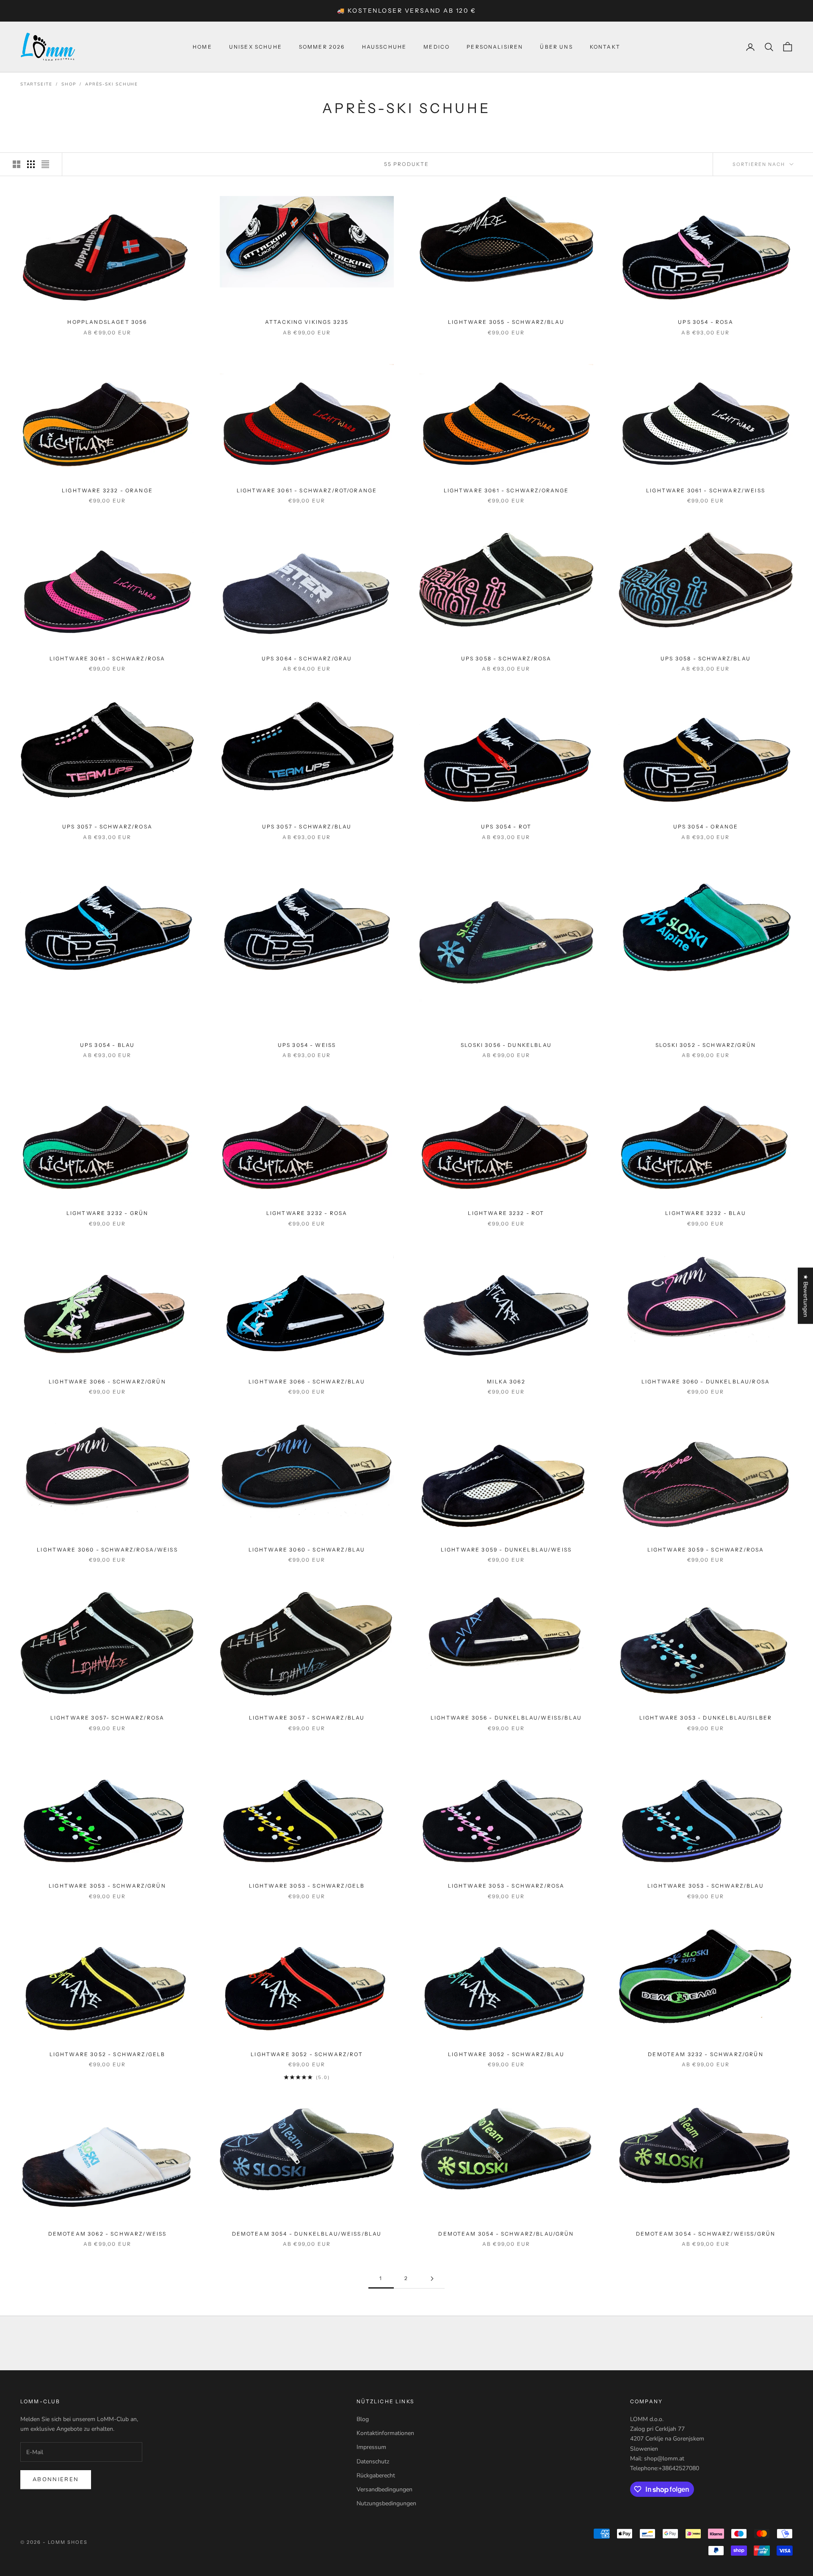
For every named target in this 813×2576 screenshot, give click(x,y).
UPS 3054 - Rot (506, 827)
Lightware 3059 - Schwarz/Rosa (706, 1550)
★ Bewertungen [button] (806, 1296)
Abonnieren (56, 2479)
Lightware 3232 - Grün (107, 1213)
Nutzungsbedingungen (386, 2503)
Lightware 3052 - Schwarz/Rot (307, 2054)
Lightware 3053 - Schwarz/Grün (107, 1886)
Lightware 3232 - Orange (107, 490)
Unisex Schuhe (256, 47)
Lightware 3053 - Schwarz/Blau (706, 1886)
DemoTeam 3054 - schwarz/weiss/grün (706, 2234)
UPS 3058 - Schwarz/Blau (706, 658)
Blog (363, 2419)
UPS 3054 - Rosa (705, 322)
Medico (437, 47)
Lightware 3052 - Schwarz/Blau (506, 2054)
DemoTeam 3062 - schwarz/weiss (108, 2234)
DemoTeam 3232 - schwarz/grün (705, 2054)
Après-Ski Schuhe (112, 84)
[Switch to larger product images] (17, 164)
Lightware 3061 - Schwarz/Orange (506, 490)
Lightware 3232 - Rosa (307, 1213)
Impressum (371, 2447)
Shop (69, 84)
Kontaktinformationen (385, 2433)
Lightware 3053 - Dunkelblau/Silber (706, 1718)
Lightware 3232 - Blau (705, 1213)
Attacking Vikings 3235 (307, 322)
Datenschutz (373, 2461)
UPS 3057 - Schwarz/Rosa (107, 827)
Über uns (556, 47)
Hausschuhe (384, 47)
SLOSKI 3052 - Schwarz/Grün (706, 1045)
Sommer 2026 (322, 47)
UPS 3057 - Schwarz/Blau (307, 827)
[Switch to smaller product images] (31, 164)
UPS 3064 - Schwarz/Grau (307, 658)
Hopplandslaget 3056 (107, 322)
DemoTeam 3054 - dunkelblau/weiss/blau (307, 2234)
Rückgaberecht (376, 2475)
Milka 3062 (506, 1382)
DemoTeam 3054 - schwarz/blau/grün (506, 2234)
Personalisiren (495, 47)
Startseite (36, 84)
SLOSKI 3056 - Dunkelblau (506, 1045)
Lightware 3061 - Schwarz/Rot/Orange (307, 490)
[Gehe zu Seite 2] (432, 2279)
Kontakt (605, 47)
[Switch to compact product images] (45, 164)
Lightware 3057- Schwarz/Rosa (107, 1718)
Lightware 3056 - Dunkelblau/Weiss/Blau (506, 1718)
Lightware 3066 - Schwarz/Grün (107, 1382)
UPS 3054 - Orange (706, 827)
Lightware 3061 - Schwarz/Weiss (706, 490)
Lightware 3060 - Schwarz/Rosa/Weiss (107, 1550)
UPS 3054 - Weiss (307, 1045)
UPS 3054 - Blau (107, 1045)
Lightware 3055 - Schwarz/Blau (506, 322)
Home (202, 47)
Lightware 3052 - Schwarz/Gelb (108, 2054)
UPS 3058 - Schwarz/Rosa (506, 658)
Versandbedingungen (384, 2489)
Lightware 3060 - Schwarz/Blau (307, 1550)
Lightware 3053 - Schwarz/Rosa (506, 1886)
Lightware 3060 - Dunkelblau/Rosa (706, 1382)
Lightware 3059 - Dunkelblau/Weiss (506, 1550)
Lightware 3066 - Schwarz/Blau (307, 1382)
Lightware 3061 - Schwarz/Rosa (108, 658)
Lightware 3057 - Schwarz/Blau (307, 1718)
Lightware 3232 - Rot (506, 1213)
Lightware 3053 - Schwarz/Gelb (307, 1886)
